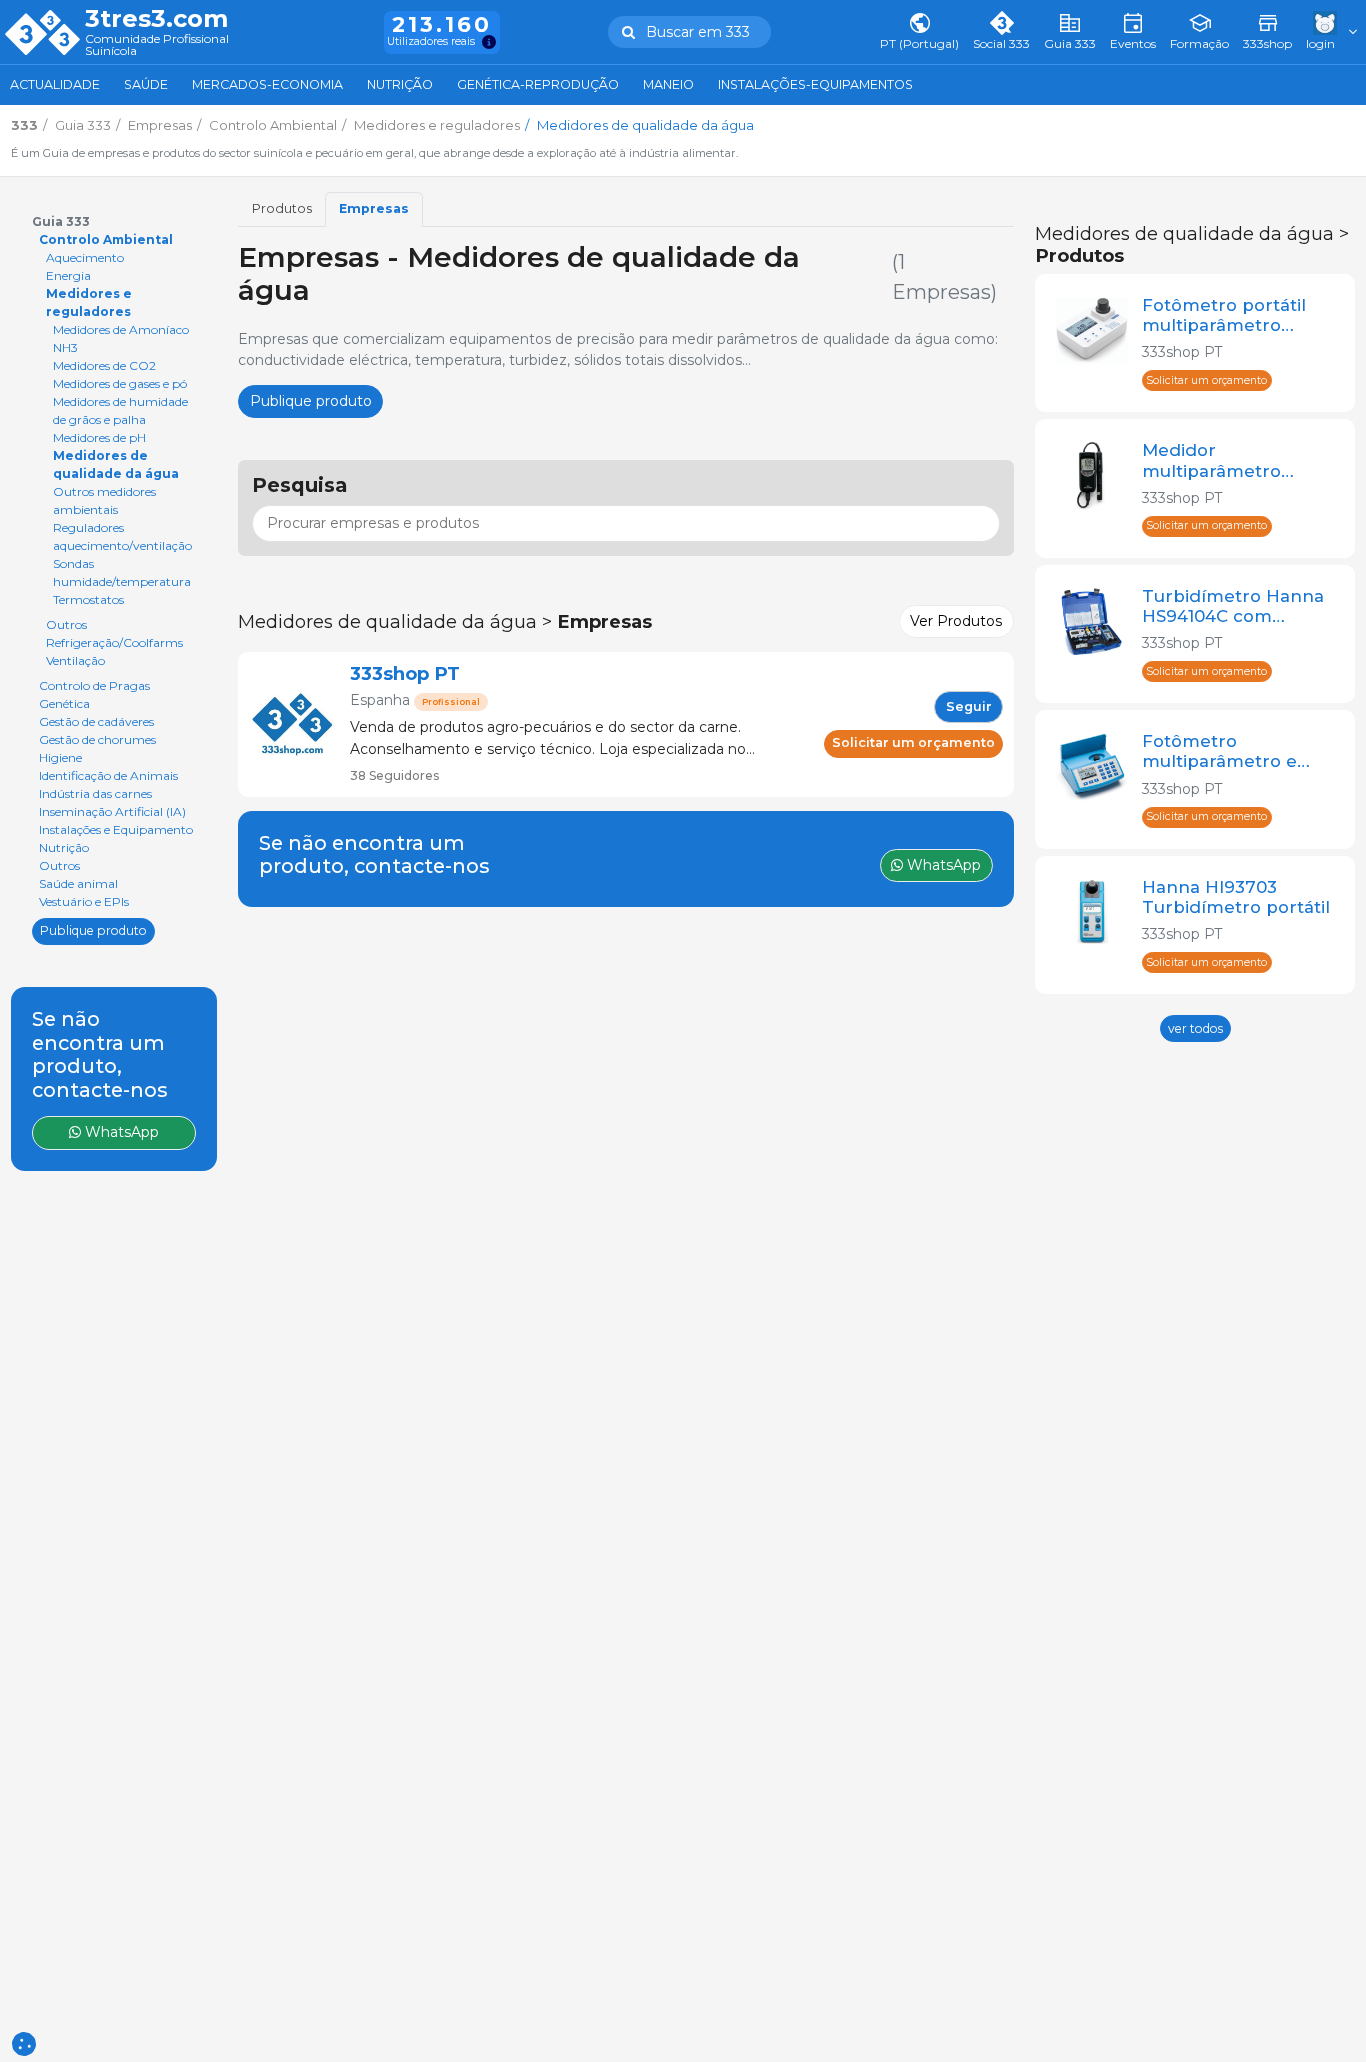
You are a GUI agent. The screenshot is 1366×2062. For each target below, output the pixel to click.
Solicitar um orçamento (913, 742)
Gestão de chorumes (97, 739)
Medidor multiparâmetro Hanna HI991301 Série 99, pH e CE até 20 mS (1238, 460)
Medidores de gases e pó (120, 383)
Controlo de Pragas (94, 685)
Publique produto (93, 930)
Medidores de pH (99, 437)
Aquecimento (85, 257)
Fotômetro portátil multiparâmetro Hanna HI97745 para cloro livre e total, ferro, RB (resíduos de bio (1231, 315)
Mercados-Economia (267, 84)
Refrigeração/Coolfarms (114, 642)
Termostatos (88, 599)
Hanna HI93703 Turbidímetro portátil (1236, 897)
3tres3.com (156, 19)
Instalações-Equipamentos (815, 84)
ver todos (1195, 1028)
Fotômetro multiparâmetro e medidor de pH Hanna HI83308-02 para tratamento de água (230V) (1228, 751)
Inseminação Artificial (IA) (112, 811)
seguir (969, 706)
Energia (68, 275)
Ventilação (75, 660)
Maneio (668, 84)
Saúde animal (78, 883)
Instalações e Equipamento (116, 829)
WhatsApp (120, 1132)
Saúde (146, 84)
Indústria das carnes (95, 793)
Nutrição (400, 84)
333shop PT (405, 673)
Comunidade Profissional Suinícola (157, 45)
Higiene (60, 757)
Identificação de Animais (108, 775)
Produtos (282, 208)
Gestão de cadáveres (96, 721)
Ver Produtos (956, 621)
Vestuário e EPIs (84, 901)
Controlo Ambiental (106, 239)
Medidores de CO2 (104, 365)
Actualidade (55, 84)
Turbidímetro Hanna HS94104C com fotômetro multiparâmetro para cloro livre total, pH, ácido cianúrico (1233, 606)
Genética (64, 703)
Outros (66, 624)
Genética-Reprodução (538, 84)
